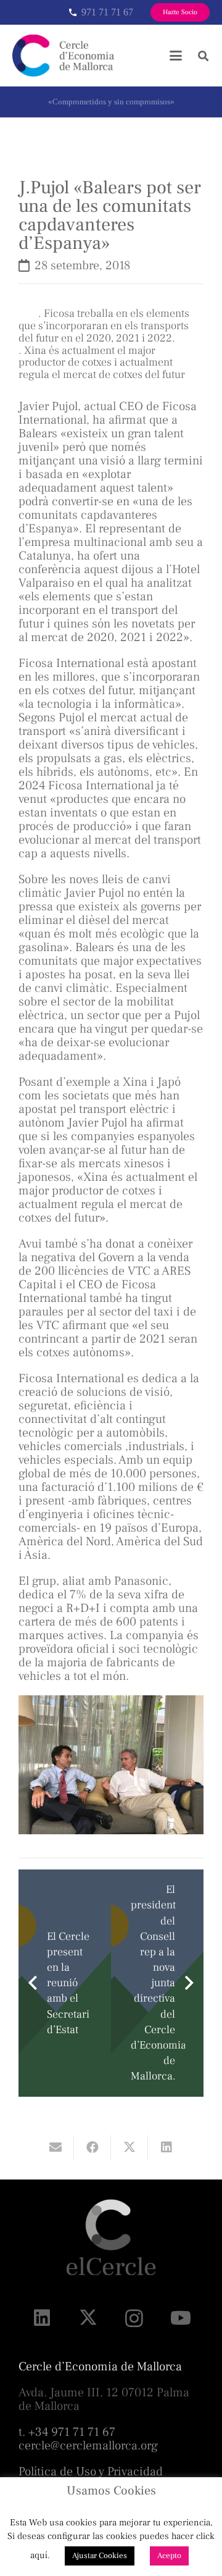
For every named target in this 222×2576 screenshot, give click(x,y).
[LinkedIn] (42, 2318)
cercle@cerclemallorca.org (88, 2446)
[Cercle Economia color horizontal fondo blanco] (63, 56)
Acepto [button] (169, 2556)
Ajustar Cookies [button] (100, 2556)
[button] (176, 56)
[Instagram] (134, 2318)
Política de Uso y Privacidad (91, 2472)
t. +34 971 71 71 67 (67, 2432)
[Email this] (55, 2147)
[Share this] (92, 2147)
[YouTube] (180, 2318)
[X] (88, 2318)
